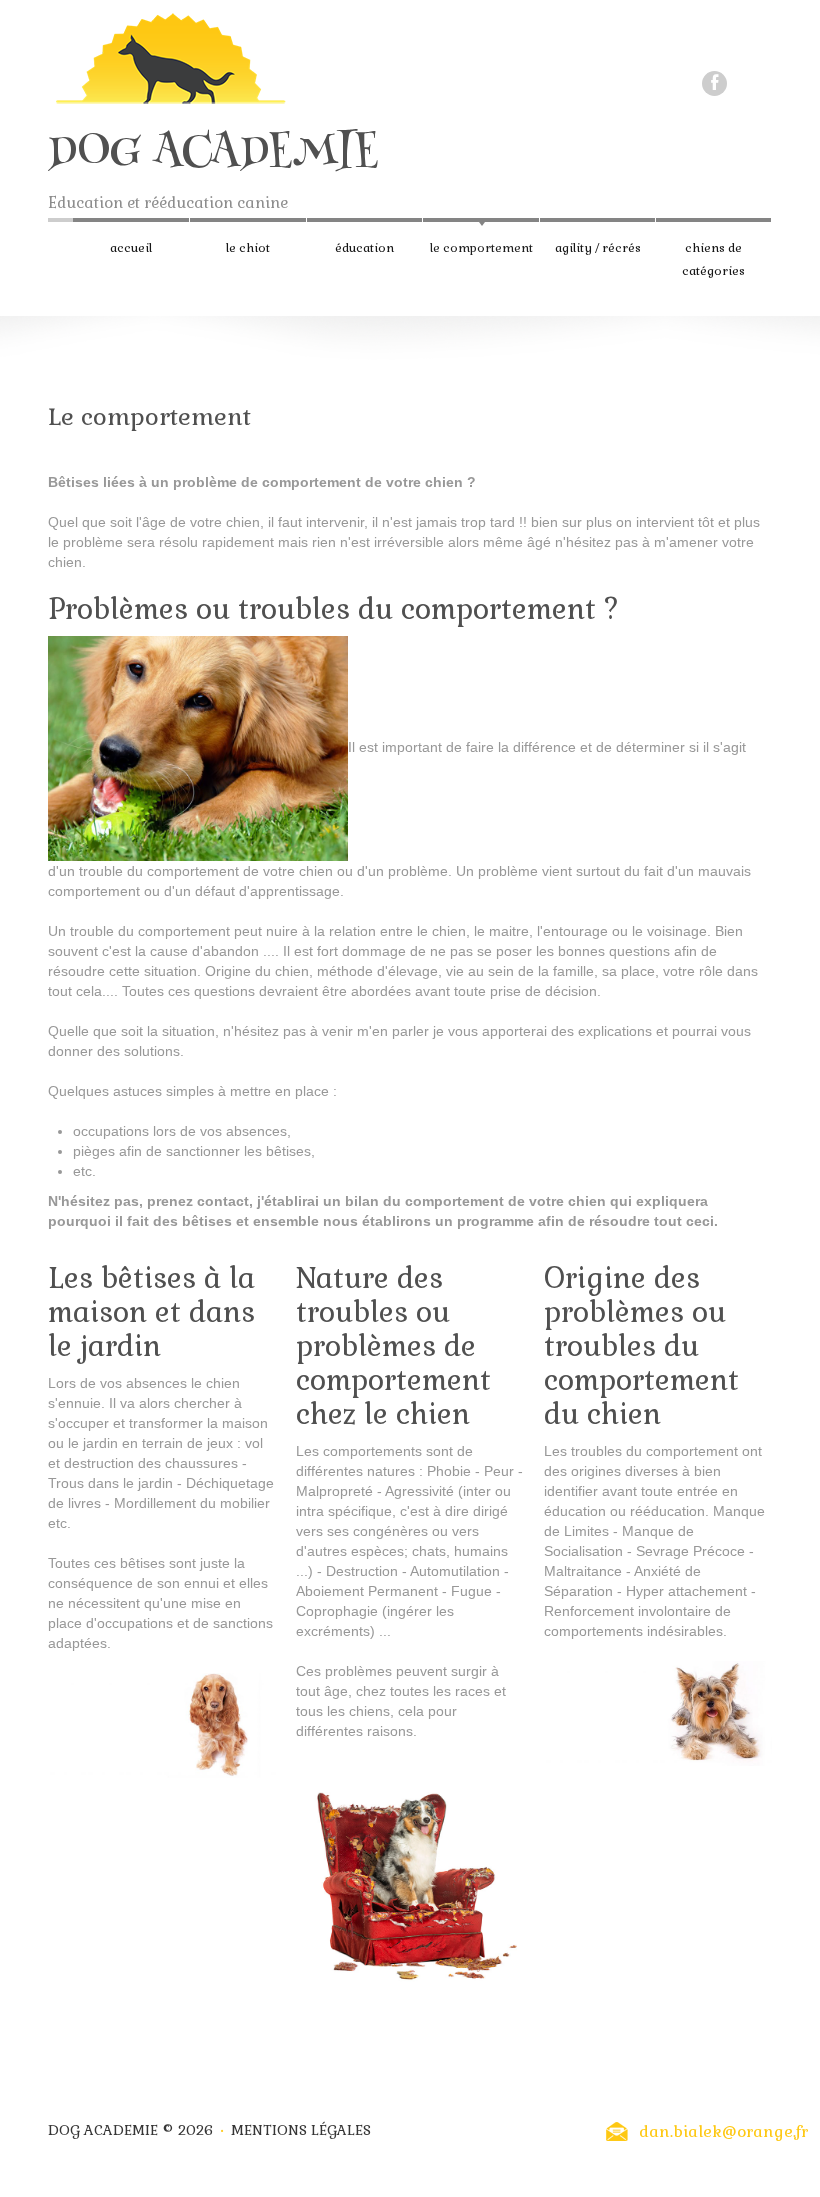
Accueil (131, 248)
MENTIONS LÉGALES (301, 2130)
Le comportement (481, 248)
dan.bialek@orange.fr (723, 2131)
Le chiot (248, 248)
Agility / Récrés (598, 248)
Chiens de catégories (713, 259)
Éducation (364, 248)
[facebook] (714, 83)
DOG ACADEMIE (213, 154)
